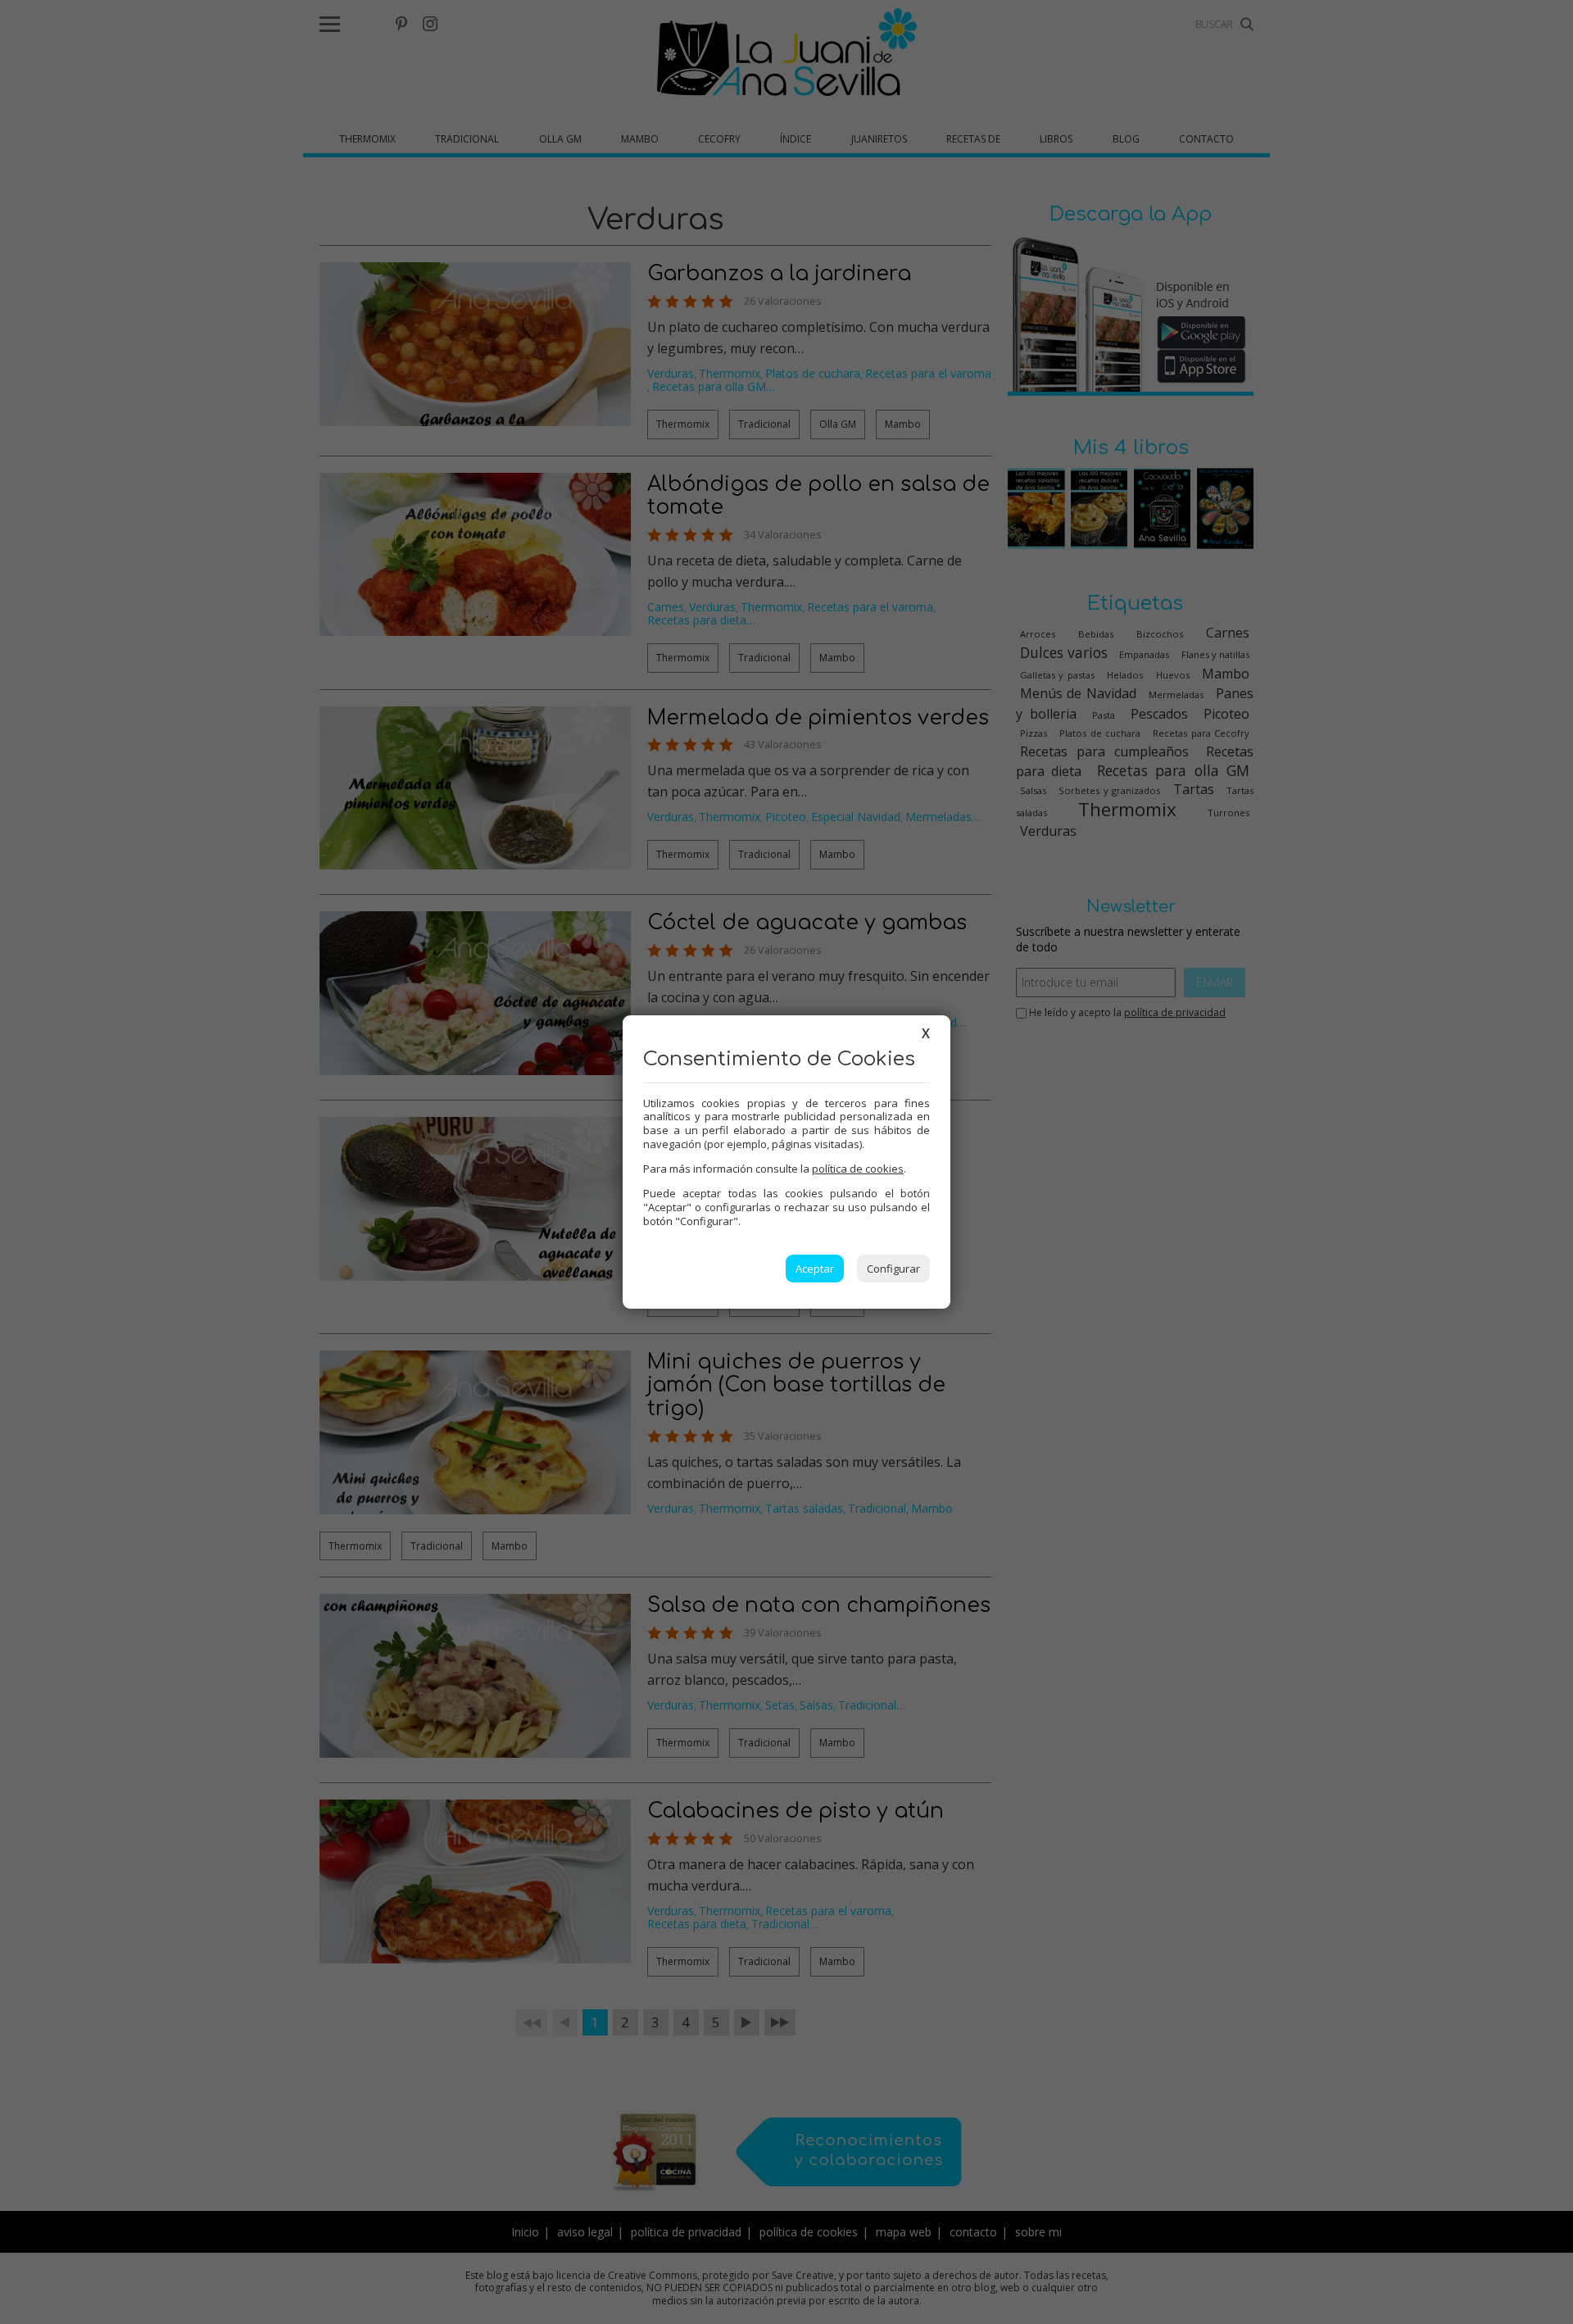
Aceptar (815, 1269)
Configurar (893, 1269)
